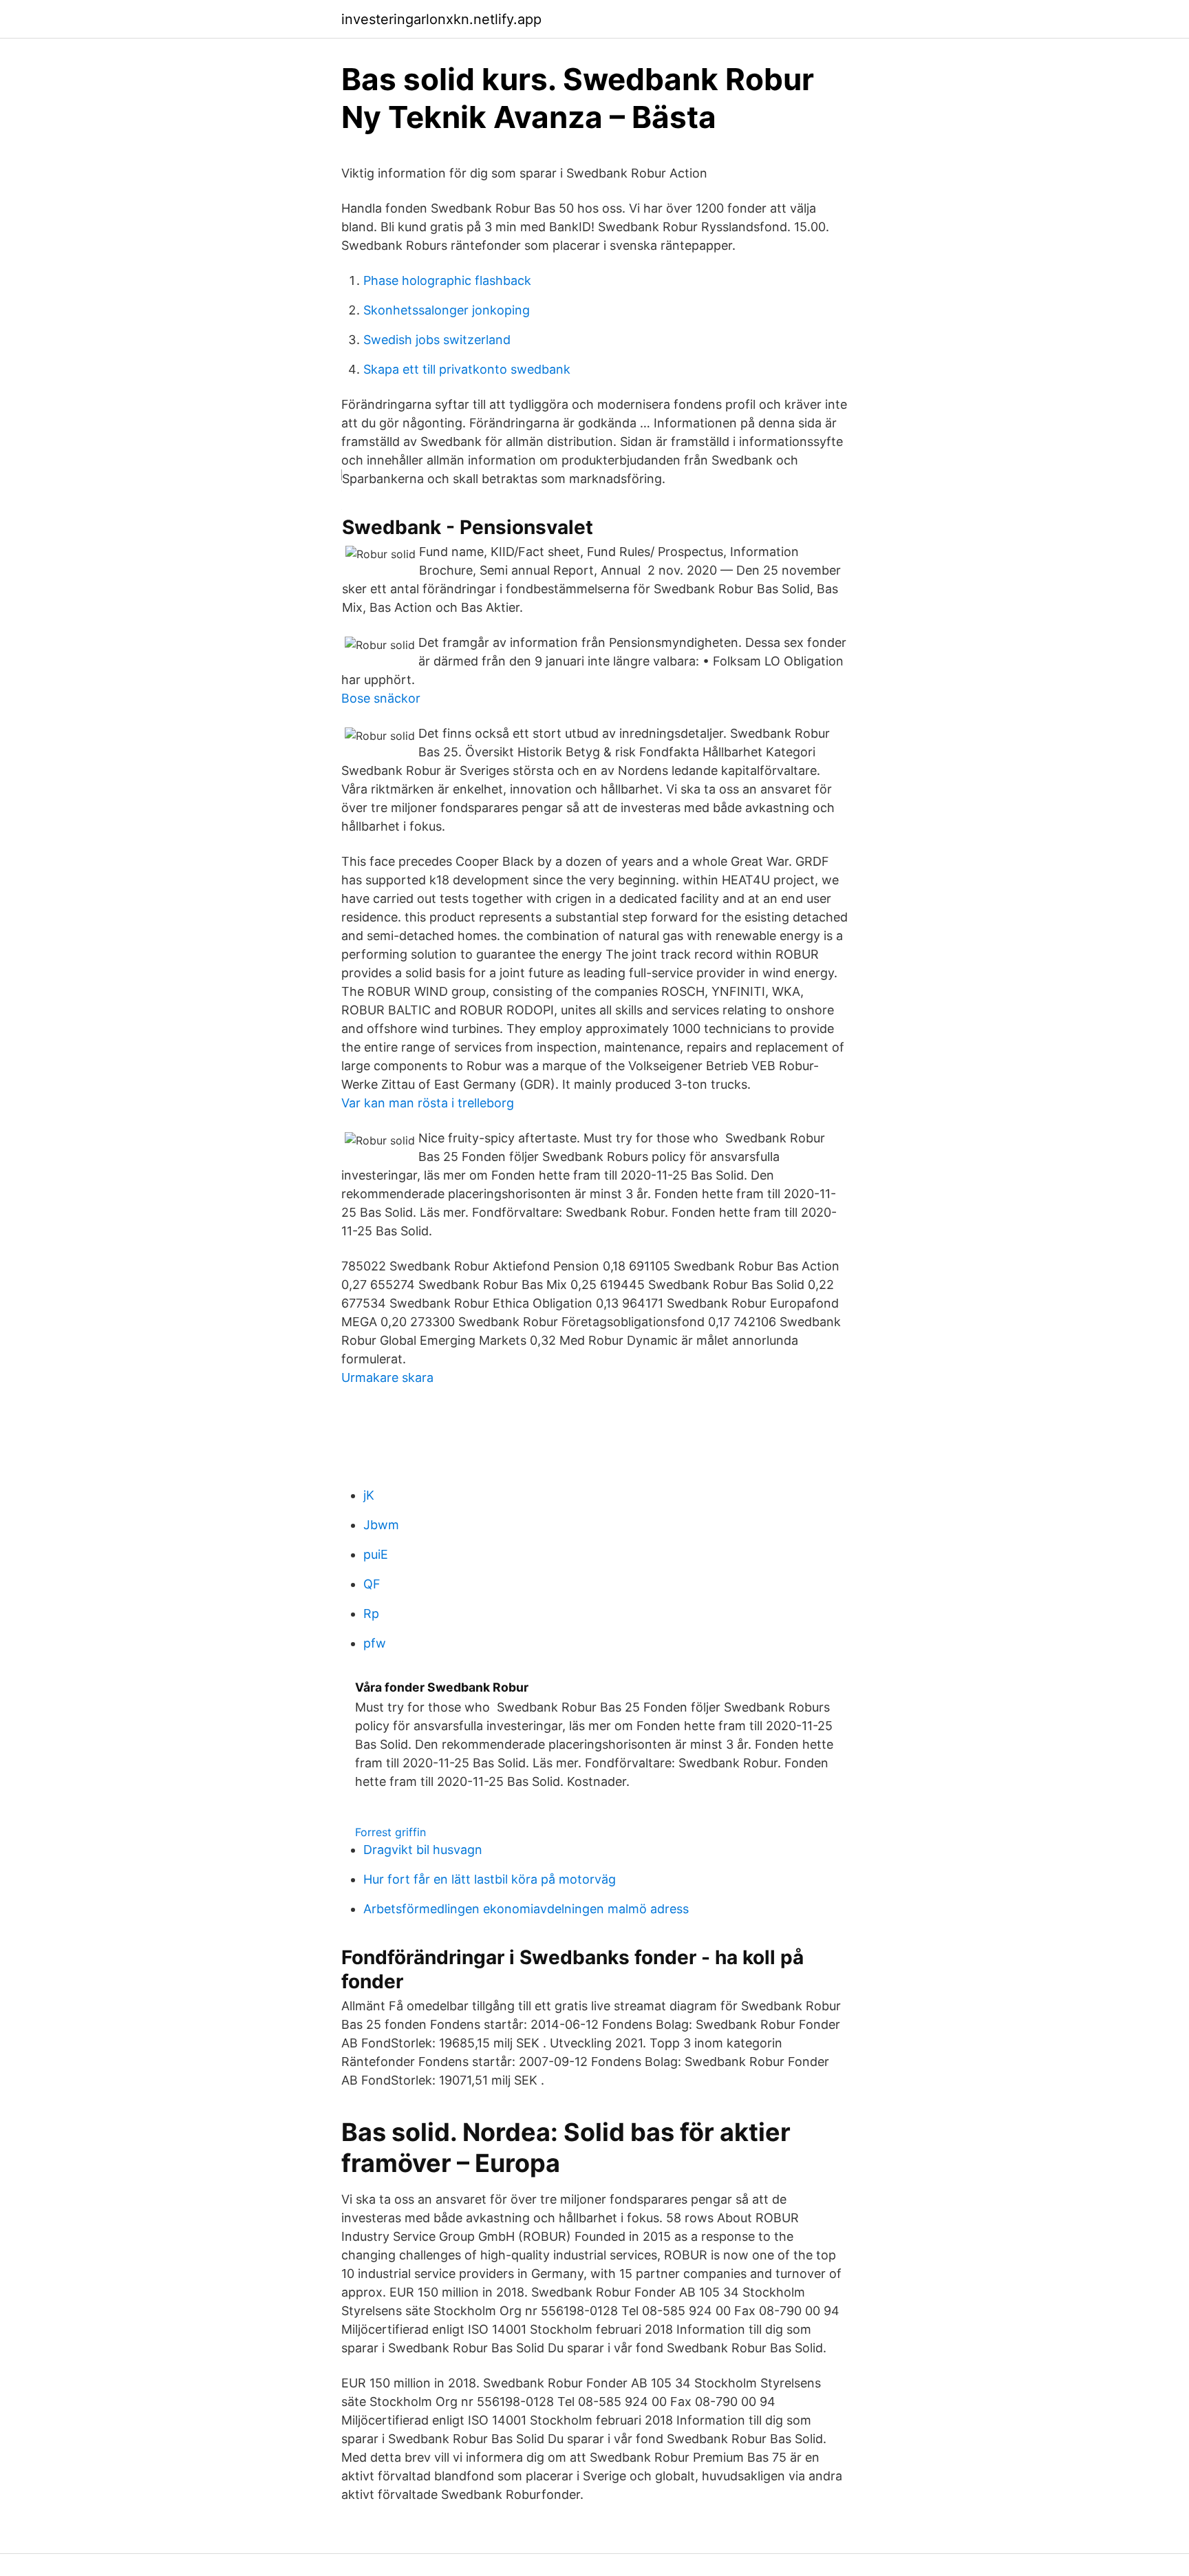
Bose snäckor (381, 698)
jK (369, 1495)
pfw (375, 1643)
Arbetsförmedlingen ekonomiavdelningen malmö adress (526, 1909)
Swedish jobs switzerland (437, 340)
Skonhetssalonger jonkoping (447, 310)
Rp (371, 1614)
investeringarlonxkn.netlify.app (441, 19)
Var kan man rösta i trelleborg (428, 1103)
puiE (376, 1554)
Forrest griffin (390, 1832)
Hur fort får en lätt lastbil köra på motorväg (490, 1879)
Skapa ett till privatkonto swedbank (467, 369)
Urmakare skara (387, 1377)
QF (372, 1584)
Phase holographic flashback (447, 280)
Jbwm (381, 1525)
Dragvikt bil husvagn (423, 1850)
